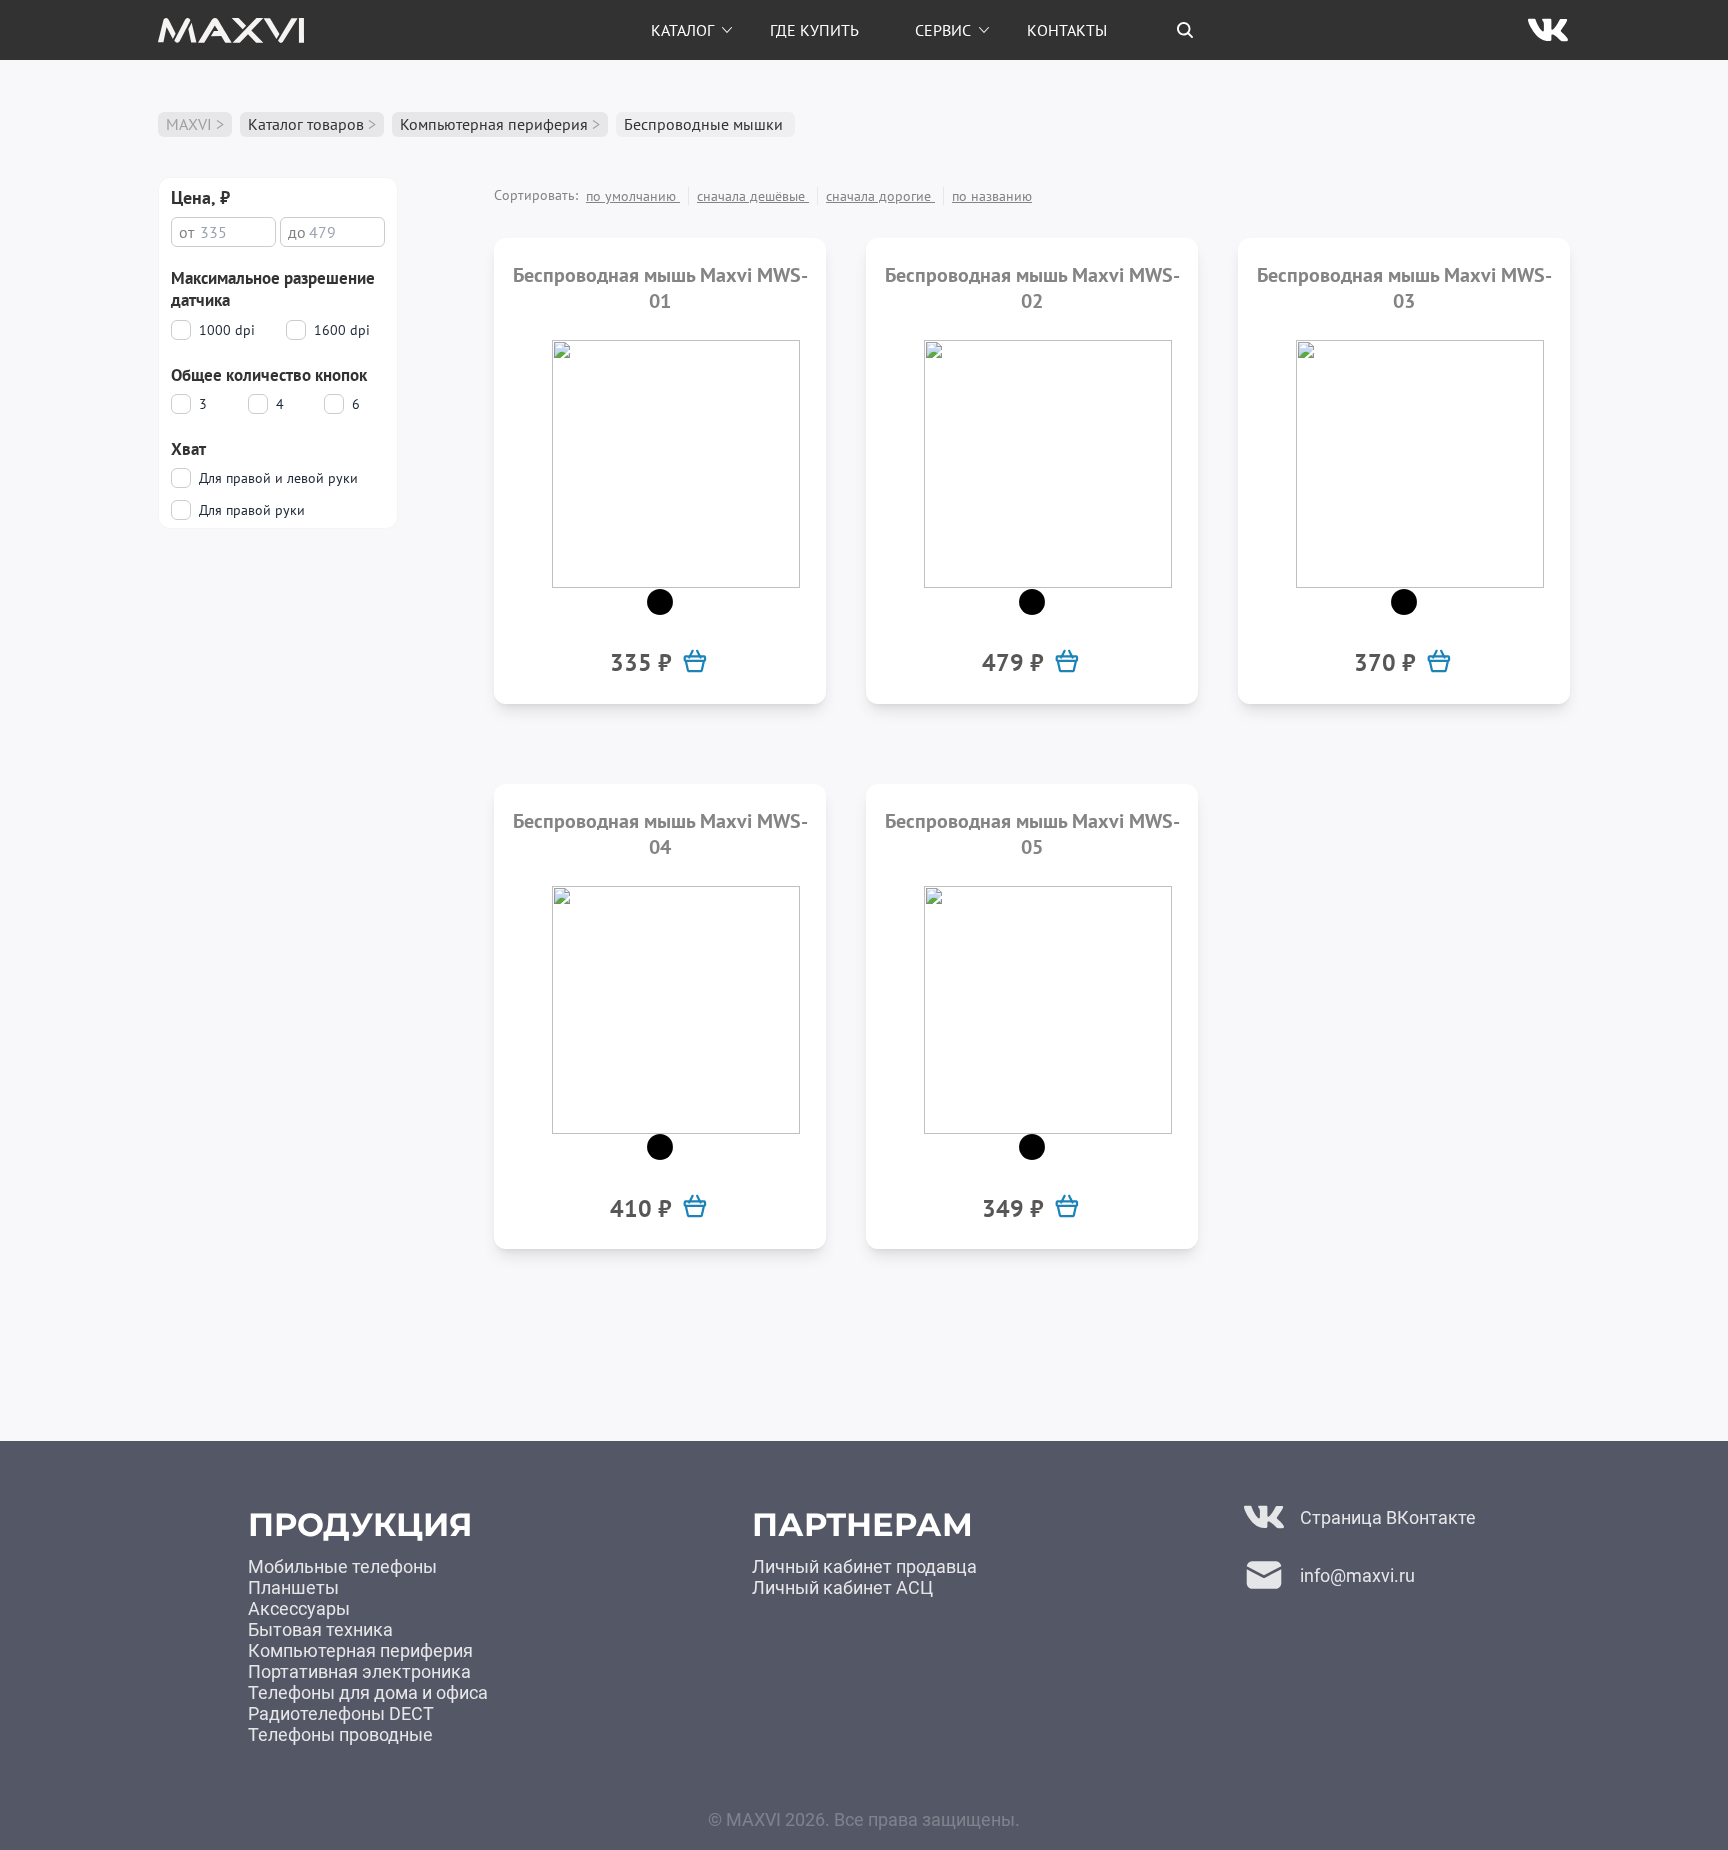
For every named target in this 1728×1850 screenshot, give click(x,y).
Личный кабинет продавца (864, 1566)
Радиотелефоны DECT (341, 1713)
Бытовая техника (320, 1629)
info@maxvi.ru (1357, 1575)
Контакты (1067, 30)
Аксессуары (299, 1608)
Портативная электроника (359, 1671)
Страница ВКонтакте (1388, 1517)
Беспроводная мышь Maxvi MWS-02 (1032, 288)
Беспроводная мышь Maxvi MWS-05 (1032, 834)
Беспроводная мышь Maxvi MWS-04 (660, 834)
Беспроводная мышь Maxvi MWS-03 (1404, 288)
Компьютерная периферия (494, 124)
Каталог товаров (306, 124)
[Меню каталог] (727, 30)
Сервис (943, 30)
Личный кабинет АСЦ (842, 1587)
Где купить (814, 30)
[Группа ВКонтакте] (1548, 30)
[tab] (1185, 30)
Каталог (682, 30)
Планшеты (293, 1587)
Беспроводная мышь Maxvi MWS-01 (660, 288)
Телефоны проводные (340, 1734)
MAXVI (189, 124)
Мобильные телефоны (342, 1566)
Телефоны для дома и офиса (368, 1692)
